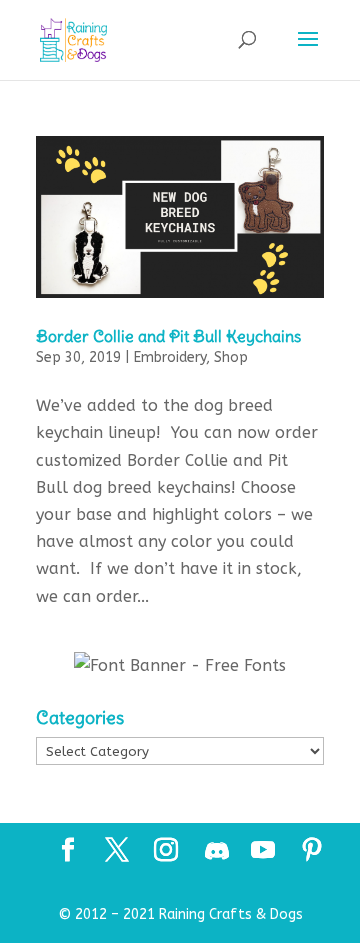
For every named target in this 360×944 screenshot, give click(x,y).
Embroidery (170, 357)
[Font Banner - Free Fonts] (180, 665)
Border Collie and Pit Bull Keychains (168, 336)
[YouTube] (263, 852)
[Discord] (217, 851)
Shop (231, 357)
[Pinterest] (312, 852)
